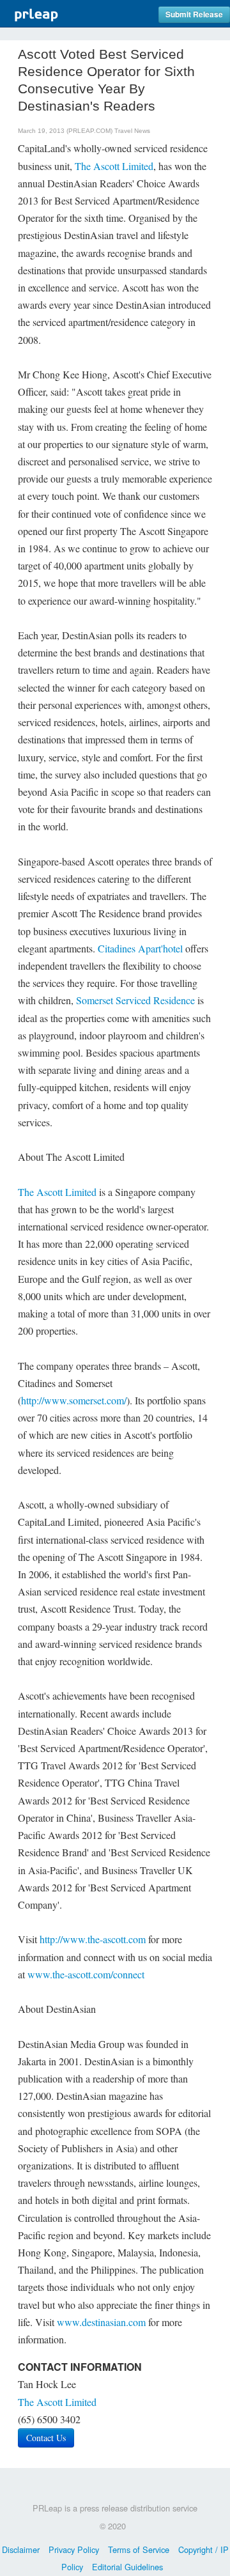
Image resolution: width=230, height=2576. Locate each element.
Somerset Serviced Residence (135, 1000)
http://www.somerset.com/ (74, 1400)
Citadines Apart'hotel (140, 948)
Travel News (132, 131)
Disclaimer (21, 2549)
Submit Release (194, 14)
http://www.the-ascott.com (93, 1939)
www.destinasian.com (101, 2322)
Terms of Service (139, 2549)
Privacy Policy (74, 2549)
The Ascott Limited (114, 166)
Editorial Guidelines (127, 2567)
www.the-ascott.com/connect (86, 1974)
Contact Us (46, 2438)
